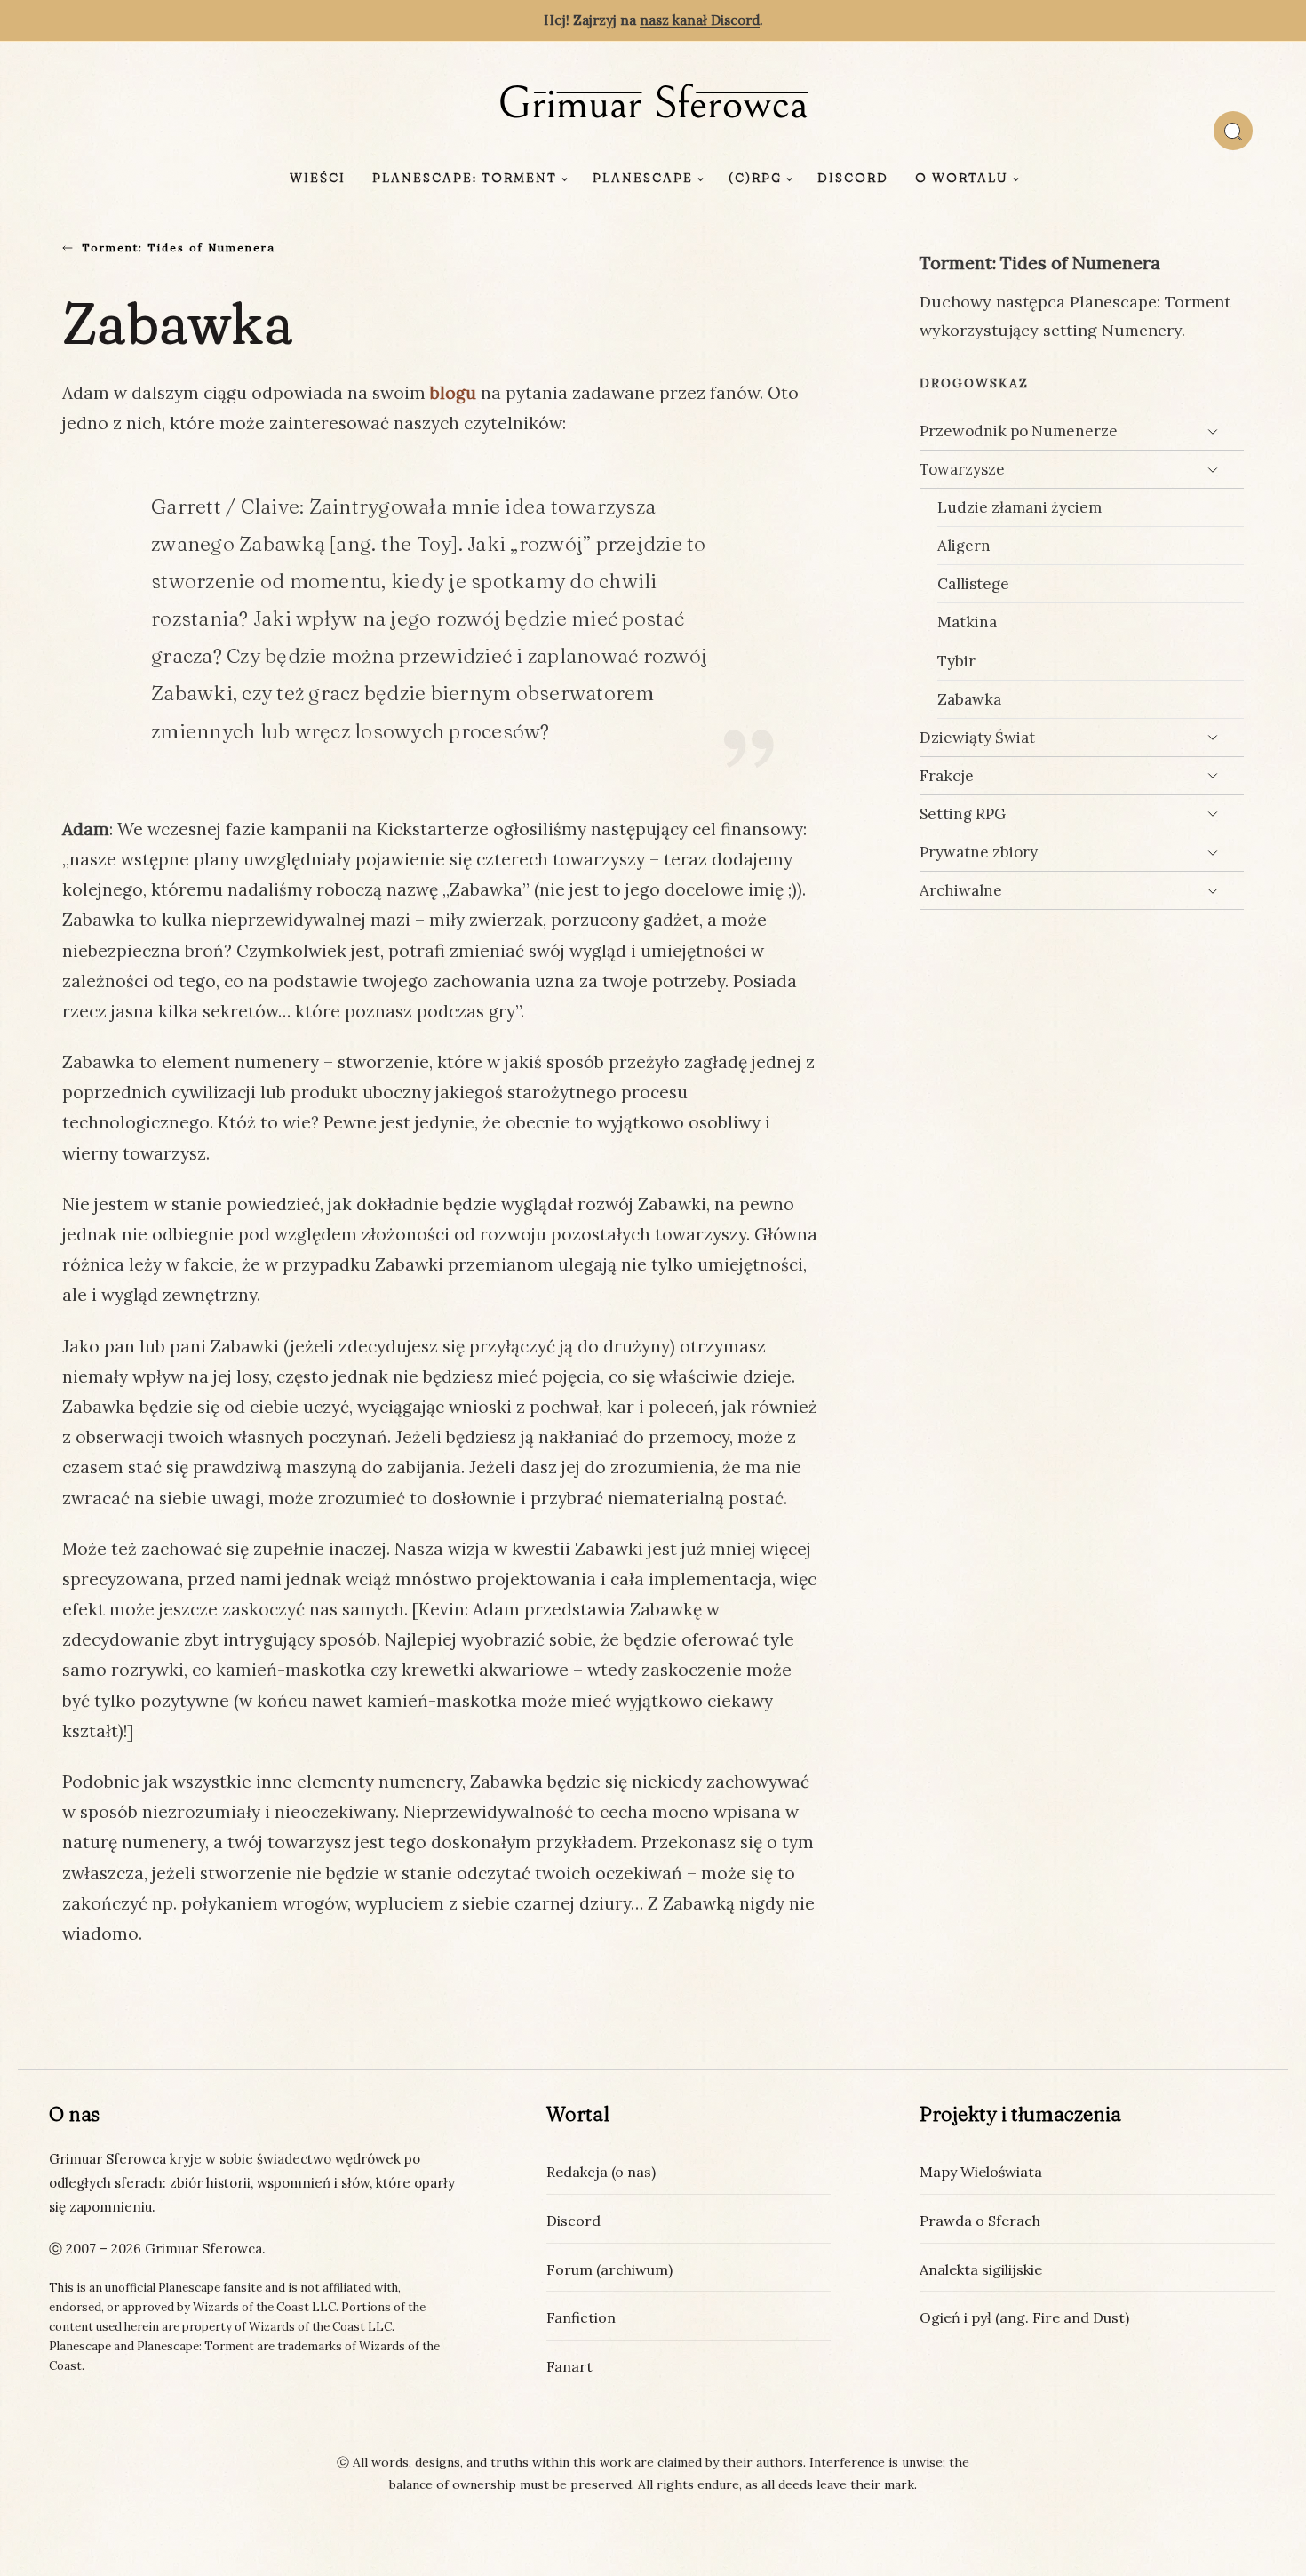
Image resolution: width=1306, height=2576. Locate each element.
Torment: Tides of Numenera (179, 247)
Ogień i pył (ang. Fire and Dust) (1024, 2317)
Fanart (569, 2366)
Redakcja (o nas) (601, 2172)
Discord (853, 178)
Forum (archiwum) (609, 2269)
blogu (453, 393)
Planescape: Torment (465, 178)
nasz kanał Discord (700, 20)
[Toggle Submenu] (1213, 431)
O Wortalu (962, 178)
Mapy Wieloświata (981, 2172)
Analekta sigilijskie (981, 2269)
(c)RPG (755, 178)
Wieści (318, 178)
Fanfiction (581, 2317)
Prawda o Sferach (980, 2221)
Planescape (643, 178)
